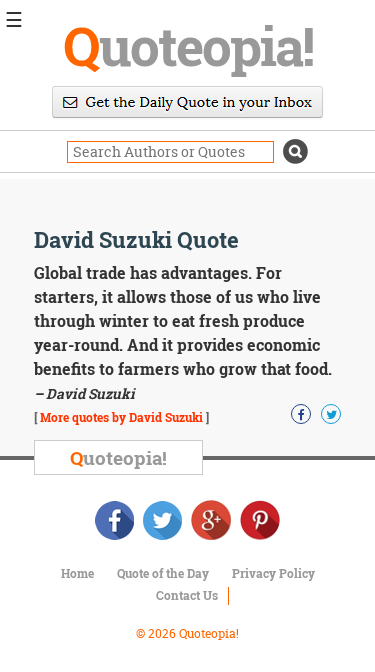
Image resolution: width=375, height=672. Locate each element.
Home (77, 573)
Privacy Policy (273, 573)
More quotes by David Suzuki (121, 417)
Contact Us (187, 595)
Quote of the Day (163, 573)
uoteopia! (188, 45)
